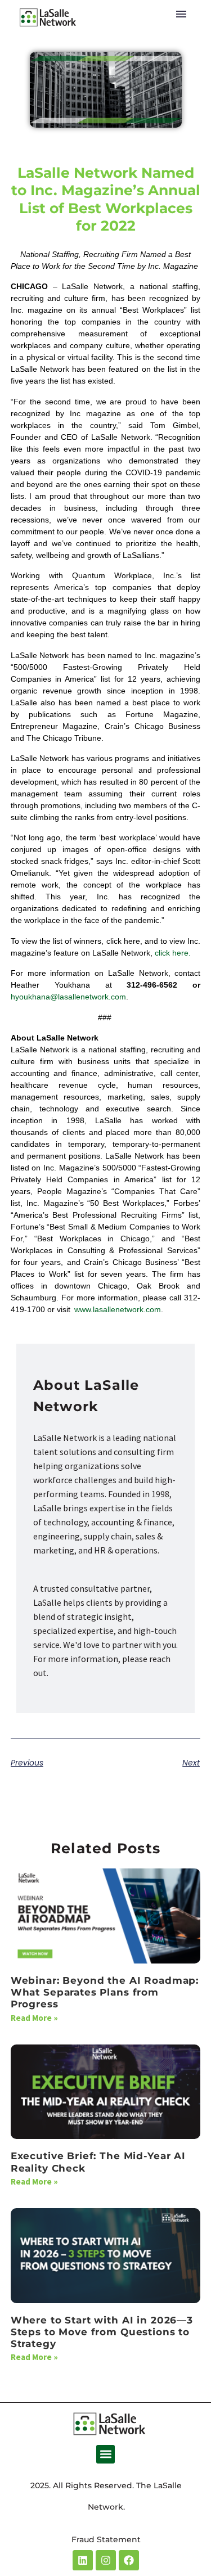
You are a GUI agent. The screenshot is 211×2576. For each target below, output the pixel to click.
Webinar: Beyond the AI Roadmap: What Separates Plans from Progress (105, 1992)
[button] (105, 2454)
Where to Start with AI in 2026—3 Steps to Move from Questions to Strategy (102, 2332)
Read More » (34, 2018)
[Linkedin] (83, 2560)
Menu (181, 14)
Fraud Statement (106, 2539)
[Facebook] (129, 2560)
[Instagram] (106, 2560)
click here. (173, 953)
